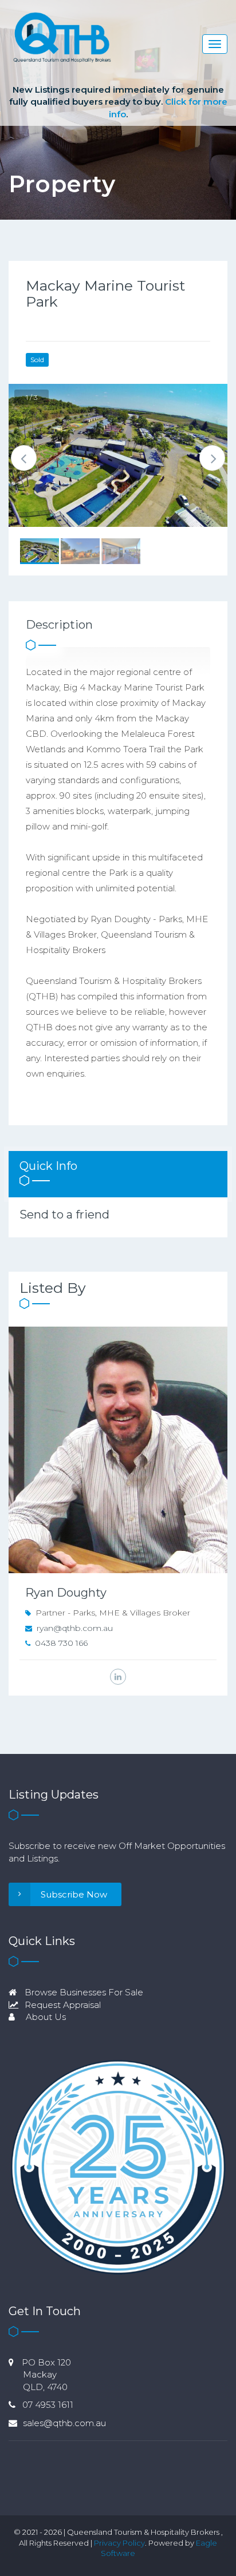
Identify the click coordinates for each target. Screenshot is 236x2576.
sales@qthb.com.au (64, 2423)
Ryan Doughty (66, 1593)
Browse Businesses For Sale (83, 1992)
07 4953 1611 (48, 2405)
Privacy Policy (119, 2543)
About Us (45, 2017)
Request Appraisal (62, 2005)
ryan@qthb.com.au (75, 1628)
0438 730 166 (61, 1643)
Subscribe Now (74, 1894)
